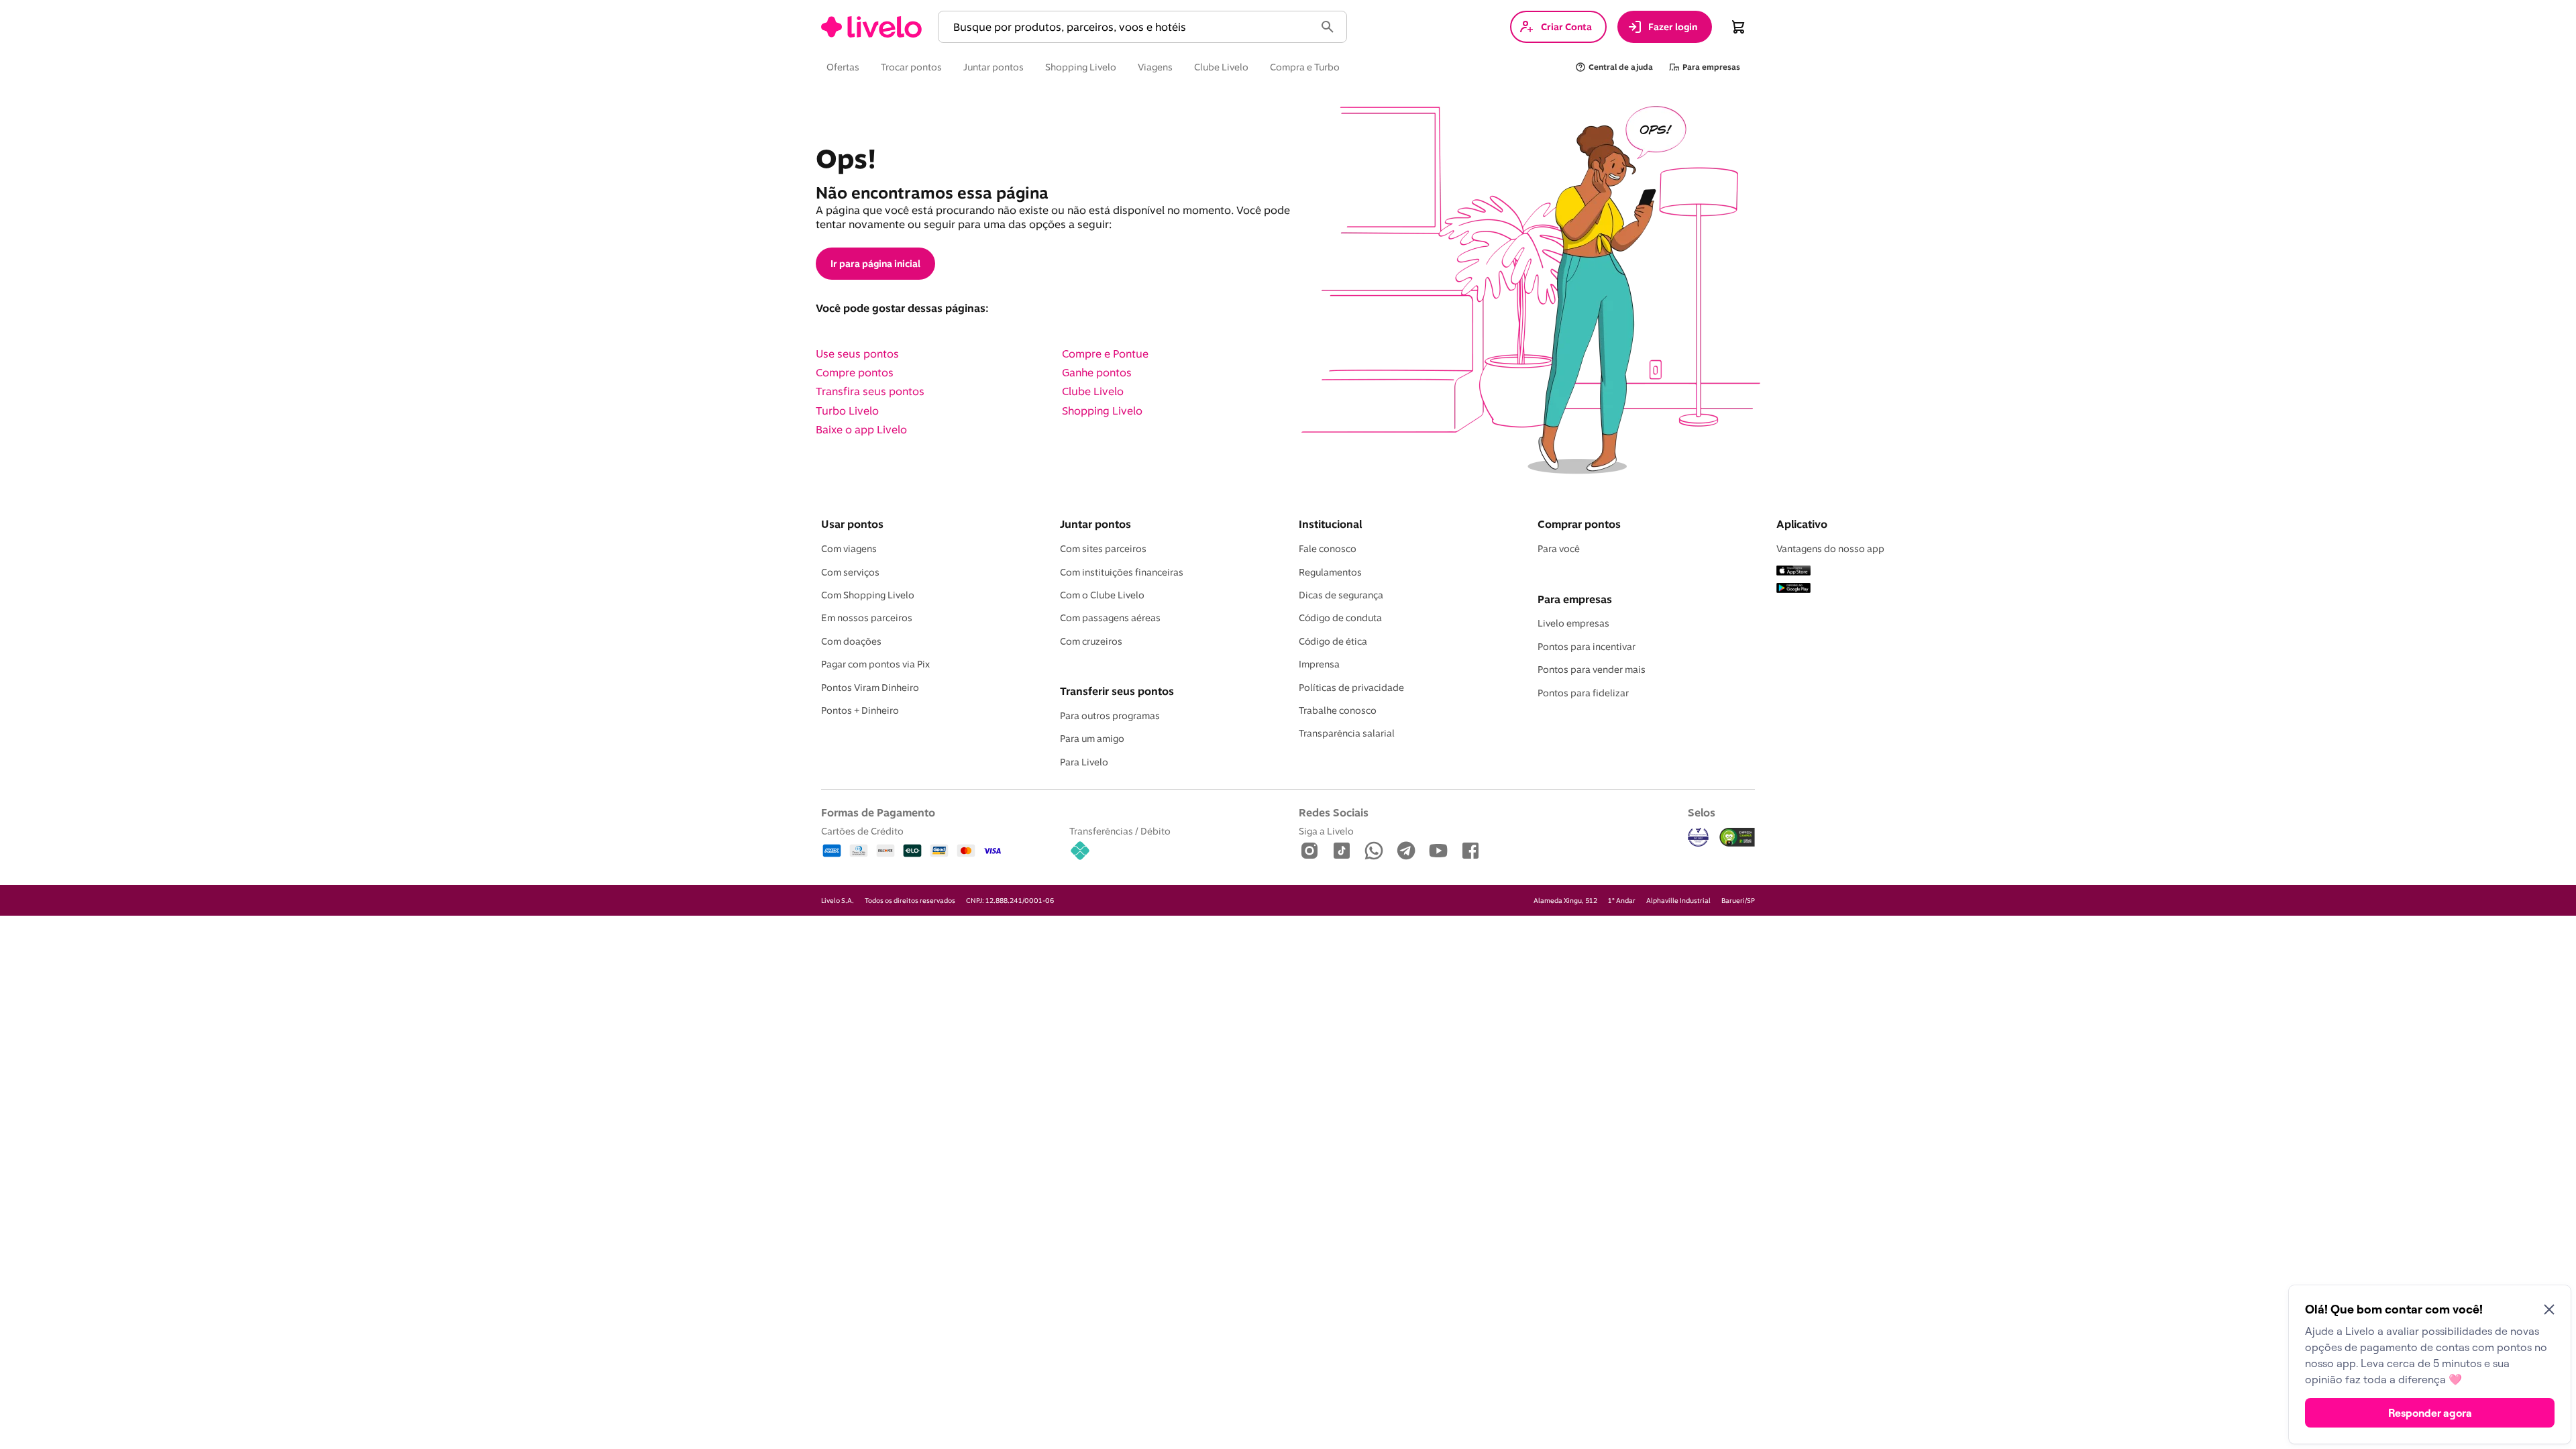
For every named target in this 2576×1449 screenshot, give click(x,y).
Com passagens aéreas (1110, 618)
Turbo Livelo (847, 411)
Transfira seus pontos (870, 391)
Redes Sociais (1334, 812)
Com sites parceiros (1103, 549)
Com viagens (849, 549)
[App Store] (1793, 572)
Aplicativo (1802, 524)
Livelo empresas (1573, 623)
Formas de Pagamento (878, 812)
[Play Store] (1793, 589)
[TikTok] (1342, 852)
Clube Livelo (1093, 391)
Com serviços (850, 572)
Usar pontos (852, 524)
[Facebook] (1470, 852)
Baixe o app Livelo (861, 429)
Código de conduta (1340, 618)
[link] (871, 27)
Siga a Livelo (1326, 831)
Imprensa (1319, 664)
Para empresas (1575, 599)
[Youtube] (1438, 852)
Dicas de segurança (1341, 595)
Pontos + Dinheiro (860, 710)
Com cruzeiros (1091, 641)
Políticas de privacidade (1351, 688)
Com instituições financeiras (1122, 572)
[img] (1737, 837)
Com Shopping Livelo (868, 595)
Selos (1702, 812)
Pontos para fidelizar (1583, 693)
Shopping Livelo (1102, 411)
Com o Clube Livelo (1102, 595)
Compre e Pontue (1105, 354)
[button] (1129, 27)
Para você (1559, 549)
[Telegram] (1406, 852)
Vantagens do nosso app (1830, 549)
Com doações (851, 641)
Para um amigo (1092, 739)
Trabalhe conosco (1338, 710)
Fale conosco (1328, 549)
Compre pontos (855, 372)
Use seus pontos (857, 354)
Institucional (1330, 524)
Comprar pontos (1579, 524)
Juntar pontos (1095, 524)
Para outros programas (1110, 716)
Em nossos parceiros (867, 618)
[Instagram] (1309, 852)
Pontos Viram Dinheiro (870, 688)
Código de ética (1333, 641)
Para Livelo (1084, 762)
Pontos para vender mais (1592, 669)
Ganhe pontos (1097, 372)
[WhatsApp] (1374, 852)
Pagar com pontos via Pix (875, 664)
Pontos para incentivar (1587, 647)
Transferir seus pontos (1117, 691)
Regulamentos (1330, 572)
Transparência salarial (1347, 733)
